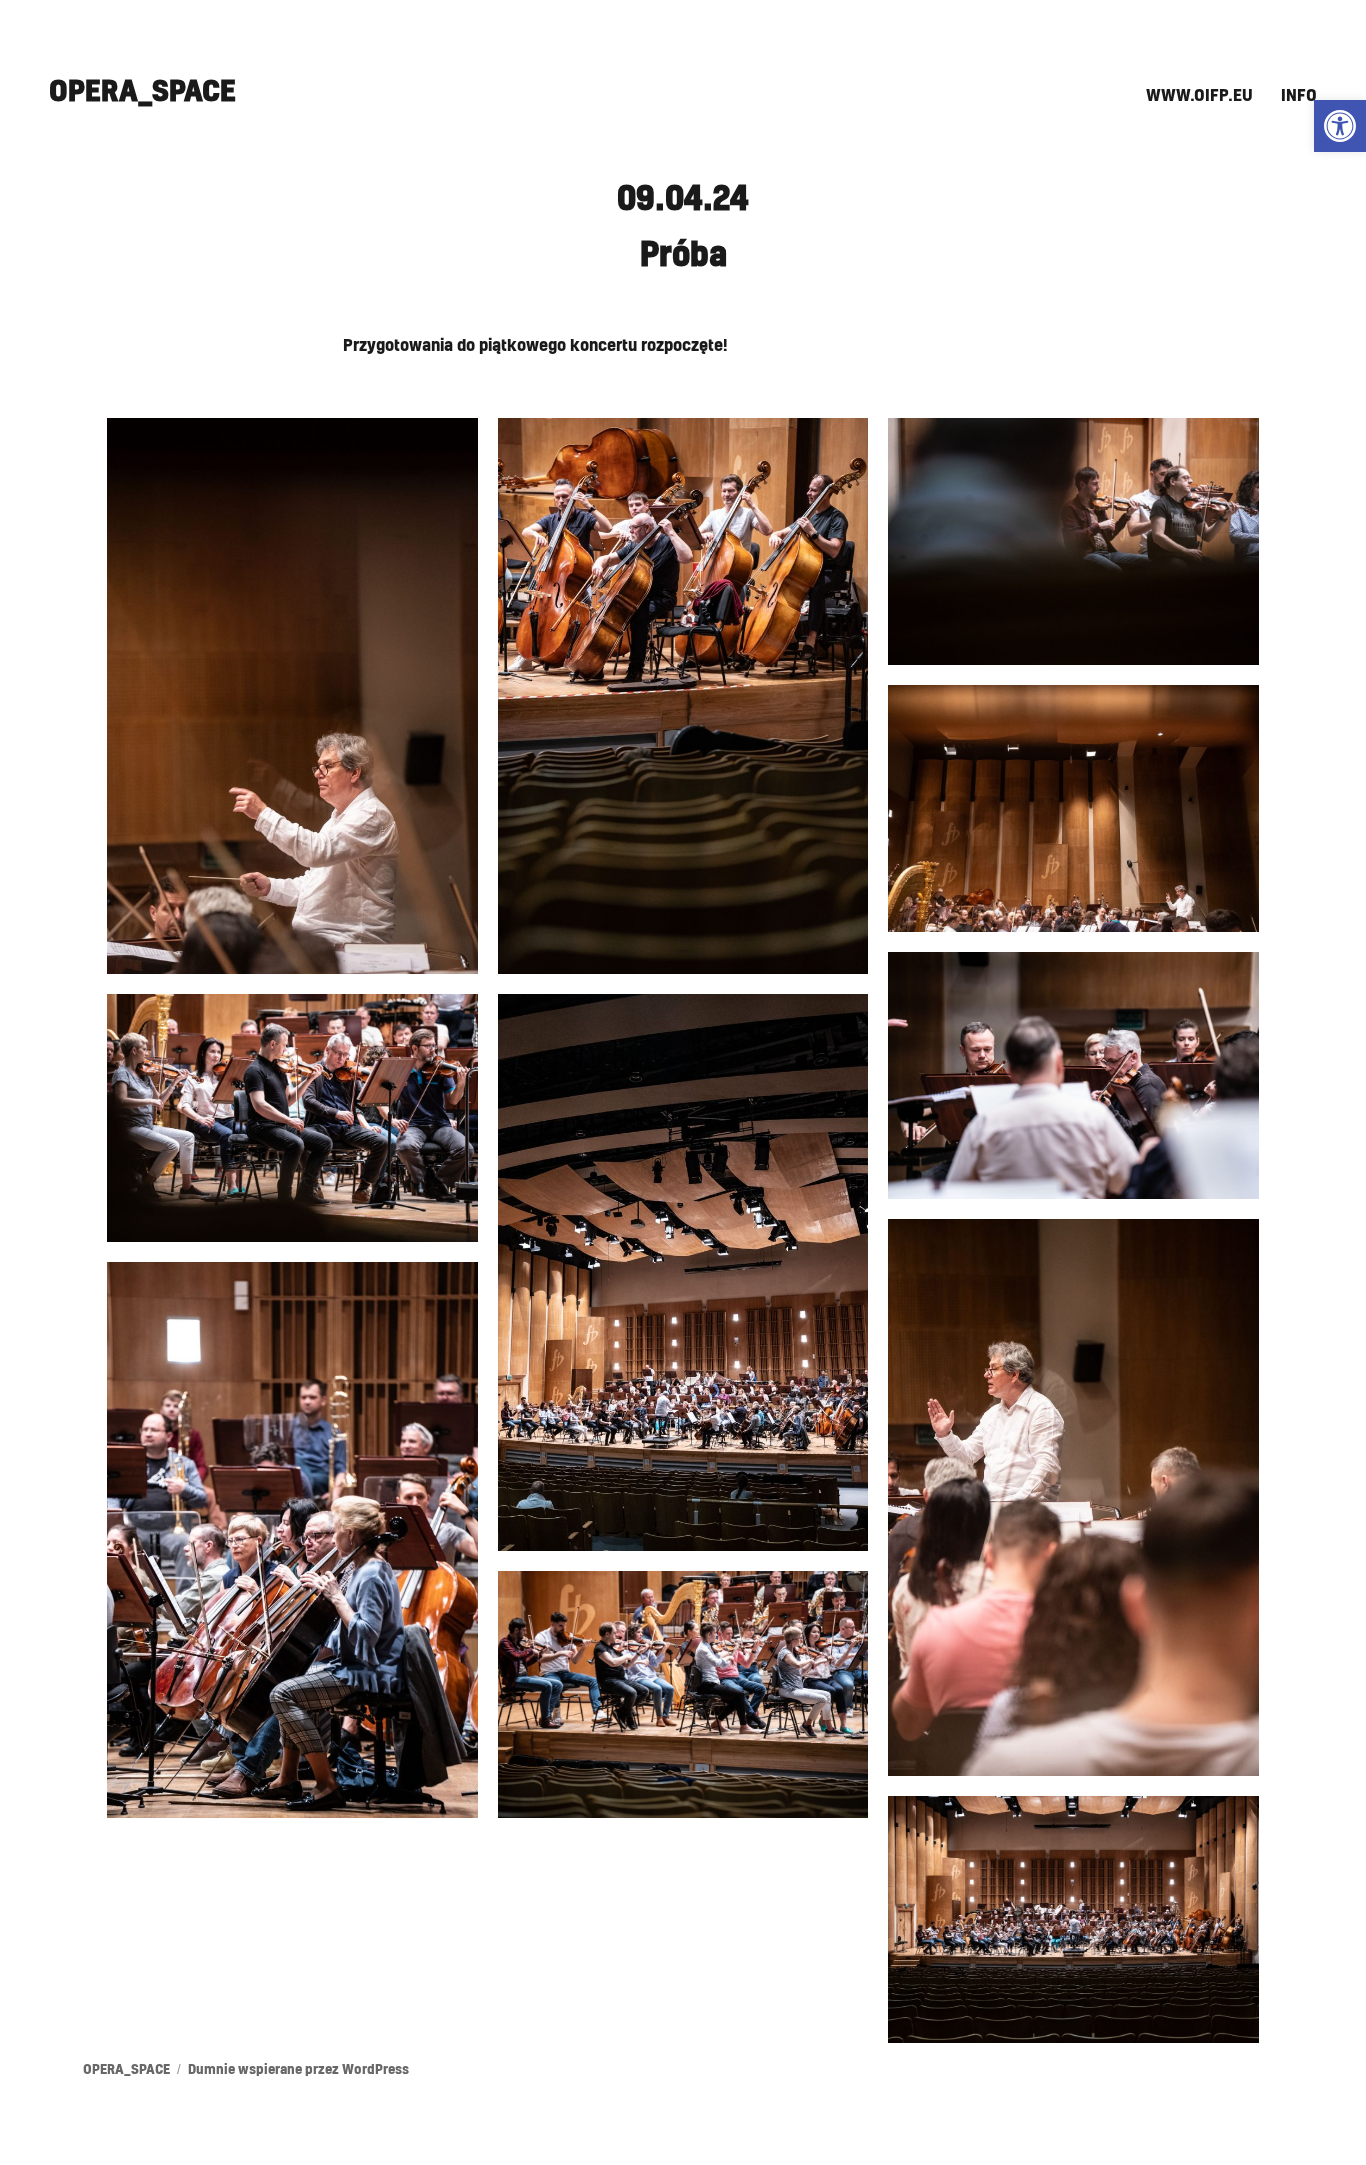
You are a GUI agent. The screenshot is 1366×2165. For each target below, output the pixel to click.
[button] (1340, 126)
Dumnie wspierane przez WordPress (298, 2070)
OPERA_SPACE (142, 92)
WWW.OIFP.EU (1199, 96)
